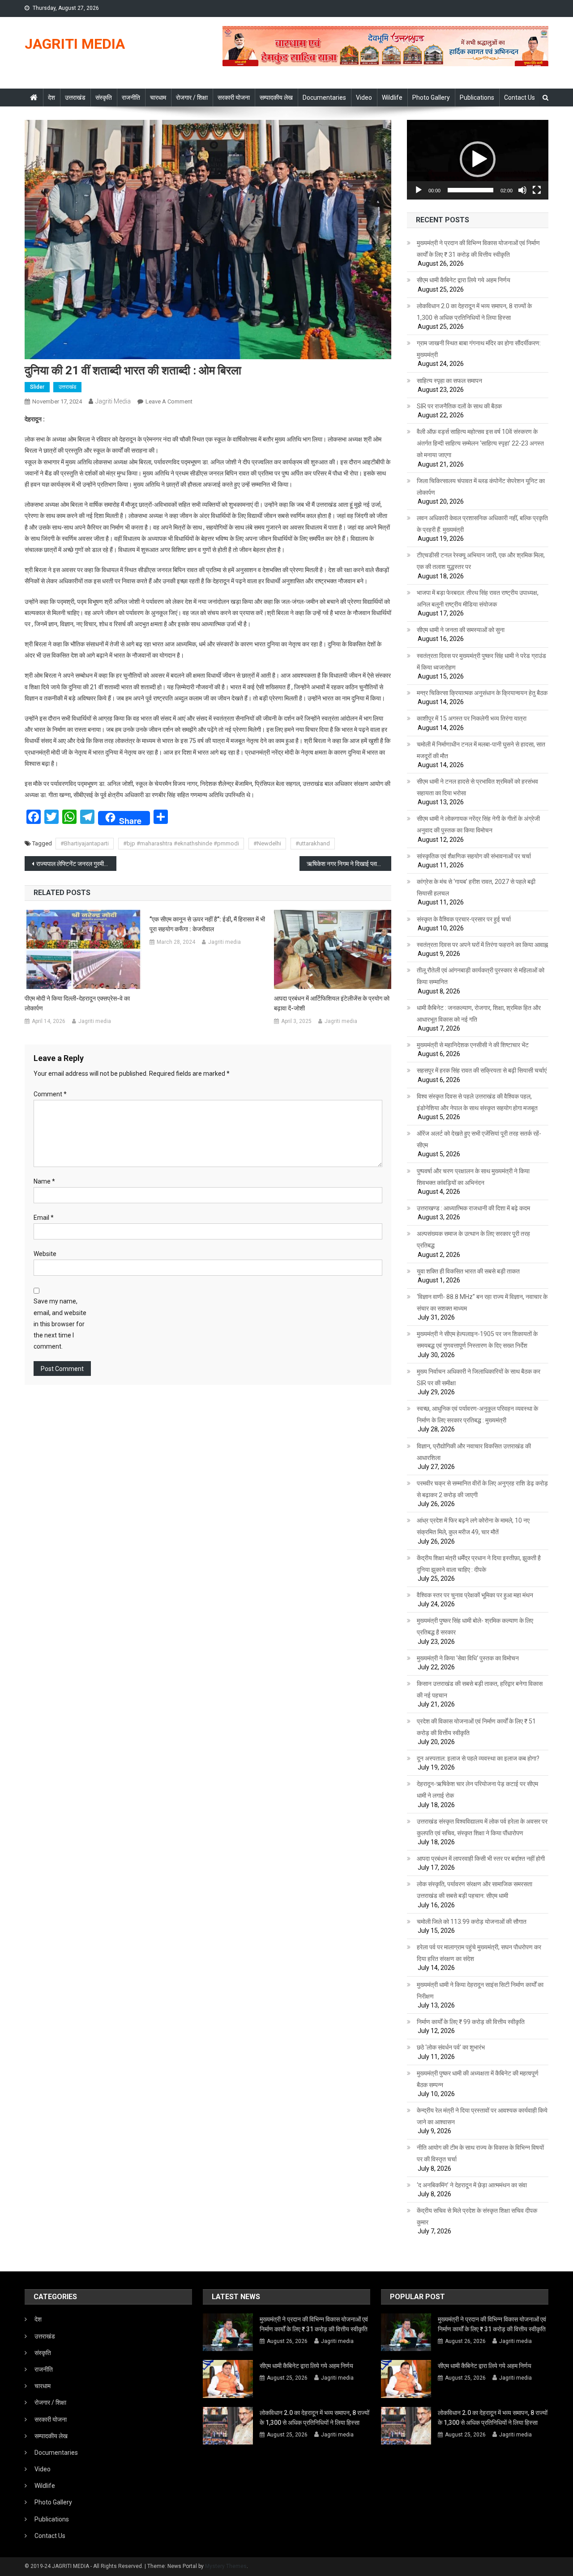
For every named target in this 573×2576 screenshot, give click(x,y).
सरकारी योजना (234, 98)
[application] (478, 160)
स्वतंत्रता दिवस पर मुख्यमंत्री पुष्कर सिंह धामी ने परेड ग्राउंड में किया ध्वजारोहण (481, 662)
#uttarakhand (313, 843)
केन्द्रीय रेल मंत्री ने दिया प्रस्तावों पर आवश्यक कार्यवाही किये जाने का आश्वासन (482, 2116)
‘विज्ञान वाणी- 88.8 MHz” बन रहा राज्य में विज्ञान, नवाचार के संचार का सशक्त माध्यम (482, 1303)
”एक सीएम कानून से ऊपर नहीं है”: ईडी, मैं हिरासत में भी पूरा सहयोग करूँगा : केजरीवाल (207, 924)
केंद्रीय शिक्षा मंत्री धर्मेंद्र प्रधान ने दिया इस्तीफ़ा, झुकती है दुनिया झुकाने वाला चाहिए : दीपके (479, 1564)
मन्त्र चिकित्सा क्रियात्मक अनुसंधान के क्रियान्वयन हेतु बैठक (482, 693)
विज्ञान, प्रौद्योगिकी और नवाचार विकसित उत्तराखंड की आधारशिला (474, 1452)
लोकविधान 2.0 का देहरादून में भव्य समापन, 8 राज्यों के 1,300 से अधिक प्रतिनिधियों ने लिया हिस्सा (474, 312)
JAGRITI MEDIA (75, 44)
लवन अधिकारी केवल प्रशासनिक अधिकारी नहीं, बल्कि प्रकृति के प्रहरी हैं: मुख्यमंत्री (482, 524)
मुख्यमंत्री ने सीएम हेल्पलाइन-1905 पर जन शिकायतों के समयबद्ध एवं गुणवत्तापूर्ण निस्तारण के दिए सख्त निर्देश (477, 1340)
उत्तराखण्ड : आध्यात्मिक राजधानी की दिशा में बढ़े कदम (473, 1208)
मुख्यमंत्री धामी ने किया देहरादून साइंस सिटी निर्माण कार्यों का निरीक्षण (480, 1990)
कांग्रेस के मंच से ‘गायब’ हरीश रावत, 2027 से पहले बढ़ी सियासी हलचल (476, 887)
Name (44, 1181)
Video (364, 98)
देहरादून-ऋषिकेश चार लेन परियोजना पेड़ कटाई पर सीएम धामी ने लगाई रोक (477, 1790)
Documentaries (324, 98)
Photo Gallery (431, 98)
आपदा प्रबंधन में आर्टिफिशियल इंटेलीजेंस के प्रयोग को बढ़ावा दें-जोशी (332, 1003)
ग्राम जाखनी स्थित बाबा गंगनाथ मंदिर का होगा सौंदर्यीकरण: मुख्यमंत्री (479, 349)
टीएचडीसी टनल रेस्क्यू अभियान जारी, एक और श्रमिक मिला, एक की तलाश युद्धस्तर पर (481, 561)
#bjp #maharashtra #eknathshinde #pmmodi (181, 843)
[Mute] (522, 190)
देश (51, 98)
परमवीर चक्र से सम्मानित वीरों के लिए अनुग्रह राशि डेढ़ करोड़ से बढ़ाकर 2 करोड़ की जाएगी (482, 1489)
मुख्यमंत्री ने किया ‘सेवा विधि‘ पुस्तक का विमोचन (468, 1658)
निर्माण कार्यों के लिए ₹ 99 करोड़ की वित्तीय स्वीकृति (471, 2022)
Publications (477, 98)
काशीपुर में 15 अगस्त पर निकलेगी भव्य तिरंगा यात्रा (472, 718)
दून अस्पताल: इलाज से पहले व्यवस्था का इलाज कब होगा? (478, 1758)
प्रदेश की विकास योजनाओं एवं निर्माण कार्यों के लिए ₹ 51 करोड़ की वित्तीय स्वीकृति (476, 1727)
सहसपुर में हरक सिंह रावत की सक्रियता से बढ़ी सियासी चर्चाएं (482, 1070)
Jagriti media (113, 401)
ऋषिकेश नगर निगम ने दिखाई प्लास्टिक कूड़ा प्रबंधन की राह (349, 864)
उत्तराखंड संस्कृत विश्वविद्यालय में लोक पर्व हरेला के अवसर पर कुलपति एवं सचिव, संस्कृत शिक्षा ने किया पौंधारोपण (482, 1827)
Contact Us (520, 98)
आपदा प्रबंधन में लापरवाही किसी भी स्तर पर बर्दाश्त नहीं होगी (481, 1859)
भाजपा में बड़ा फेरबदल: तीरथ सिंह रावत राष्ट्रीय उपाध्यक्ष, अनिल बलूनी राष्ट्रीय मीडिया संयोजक (478, 598)
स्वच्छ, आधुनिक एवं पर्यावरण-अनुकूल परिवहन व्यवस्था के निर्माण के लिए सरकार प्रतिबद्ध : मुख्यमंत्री (477, 1414)
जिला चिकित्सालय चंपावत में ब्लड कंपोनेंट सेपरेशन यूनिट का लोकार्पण (481, 487)
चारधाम (158, 98)
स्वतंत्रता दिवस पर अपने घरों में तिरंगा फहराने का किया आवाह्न (482, 945)
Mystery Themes (226, 2566)
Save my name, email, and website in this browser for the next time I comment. (60, 1324)
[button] (478, 159)
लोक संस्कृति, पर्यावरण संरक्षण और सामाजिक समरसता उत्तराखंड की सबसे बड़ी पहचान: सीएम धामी (475, 1890)
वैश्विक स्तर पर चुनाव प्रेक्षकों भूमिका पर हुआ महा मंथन (475, 1595)
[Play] (419, 190)
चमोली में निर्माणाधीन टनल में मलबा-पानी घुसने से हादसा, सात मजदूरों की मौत (481, 750)
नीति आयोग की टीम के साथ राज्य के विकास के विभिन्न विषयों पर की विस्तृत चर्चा (480, 2153)
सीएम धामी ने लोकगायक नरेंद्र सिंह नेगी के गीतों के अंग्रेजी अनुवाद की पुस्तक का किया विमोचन (478, 824)
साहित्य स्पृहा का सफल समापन (449, 381)
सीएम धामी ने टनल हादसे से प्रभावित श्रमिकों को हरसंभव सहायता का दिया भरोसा (477, 787)
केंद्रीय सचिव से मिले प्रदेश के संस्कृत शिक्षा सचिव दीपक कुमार (477, 2216)
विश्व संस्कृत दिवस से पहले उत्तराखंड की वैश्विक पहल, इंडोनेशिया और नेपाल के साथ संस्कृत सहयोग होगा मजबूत (477, 1102)
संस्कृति (104, 98)
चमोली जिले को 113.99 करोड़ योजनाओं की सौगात (472, 1922)
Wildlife (392, 98)
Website (45, 1254)
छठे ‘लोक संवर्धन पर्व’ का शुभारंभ (451, 2047)
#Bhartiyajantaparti (85, 843)
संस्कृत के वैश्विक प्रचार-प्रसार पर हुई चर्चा (464, 919)
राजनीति (131, 98)
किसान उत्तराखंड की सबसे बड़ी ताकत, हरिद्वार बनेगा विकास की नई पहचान (480, 1689)
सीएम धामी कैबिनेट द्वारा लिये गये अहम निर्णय (464, 280)
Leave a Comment (169, 401)
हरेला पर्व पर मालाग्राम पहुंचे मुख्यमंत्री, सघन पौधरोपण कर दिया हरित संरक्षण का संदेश (479, 1953)
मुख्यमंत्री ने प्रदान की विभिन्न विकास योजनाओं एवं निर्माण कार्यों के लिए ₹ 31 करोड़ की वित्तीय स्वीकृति (478, 249)
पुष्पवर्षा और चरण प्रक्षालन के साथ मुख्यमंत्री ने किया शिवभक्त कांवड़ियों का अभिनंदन (473, 1177)
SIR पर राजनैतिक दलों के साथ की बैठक (459, 406)
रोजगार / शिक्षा (192, 98)
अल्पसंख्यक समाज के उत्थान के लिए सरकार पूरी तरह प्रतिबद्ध (473, 1239)
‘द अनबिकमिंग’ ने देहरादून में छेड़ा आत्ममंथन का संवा (472, 2185)
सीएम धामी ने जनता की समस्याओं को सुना (461, 630)
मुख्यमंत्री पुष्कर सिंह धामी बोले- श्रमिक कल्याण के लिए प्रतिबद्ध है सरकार (475, 1626)
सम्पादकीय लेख (276, 98)
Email (44, 1218)
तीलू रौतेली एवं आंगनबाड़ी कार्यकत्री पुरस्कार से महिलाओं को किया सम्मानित (481, 976)
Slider (37, 387)
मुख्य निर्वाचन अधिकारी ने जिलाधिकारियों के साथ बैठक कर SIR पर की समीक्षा (479, 1377)
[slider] (470, 190)
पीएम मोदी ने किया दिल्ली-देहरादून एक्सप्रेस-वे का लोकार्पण (77, 1003)
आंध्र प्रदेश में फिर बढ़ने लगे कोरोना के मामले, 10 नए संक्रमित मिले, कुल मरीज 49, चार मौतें (473, 1526)
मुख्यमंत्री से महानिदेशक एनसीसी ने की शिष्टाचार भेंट (473, 1045)
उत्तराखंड (75, 98)
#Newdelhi (267, 843)
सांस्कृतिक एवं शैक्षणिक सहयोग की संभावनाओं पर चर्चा (474, 856)
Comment (50, 1094)
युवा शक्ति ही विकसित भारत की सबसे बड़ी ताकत (468, 1271)
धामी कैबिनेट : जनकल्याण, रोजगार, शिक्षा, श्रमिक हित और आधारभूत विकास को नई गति (479, 1014)
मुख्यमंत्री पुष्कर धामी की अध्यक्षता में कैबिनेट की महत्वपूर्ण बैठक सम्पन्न (478, 2079)
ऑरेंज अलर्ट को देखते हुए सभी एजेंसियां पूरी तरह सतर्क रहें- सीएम (479, 1139)
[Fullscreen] (537, 190)
